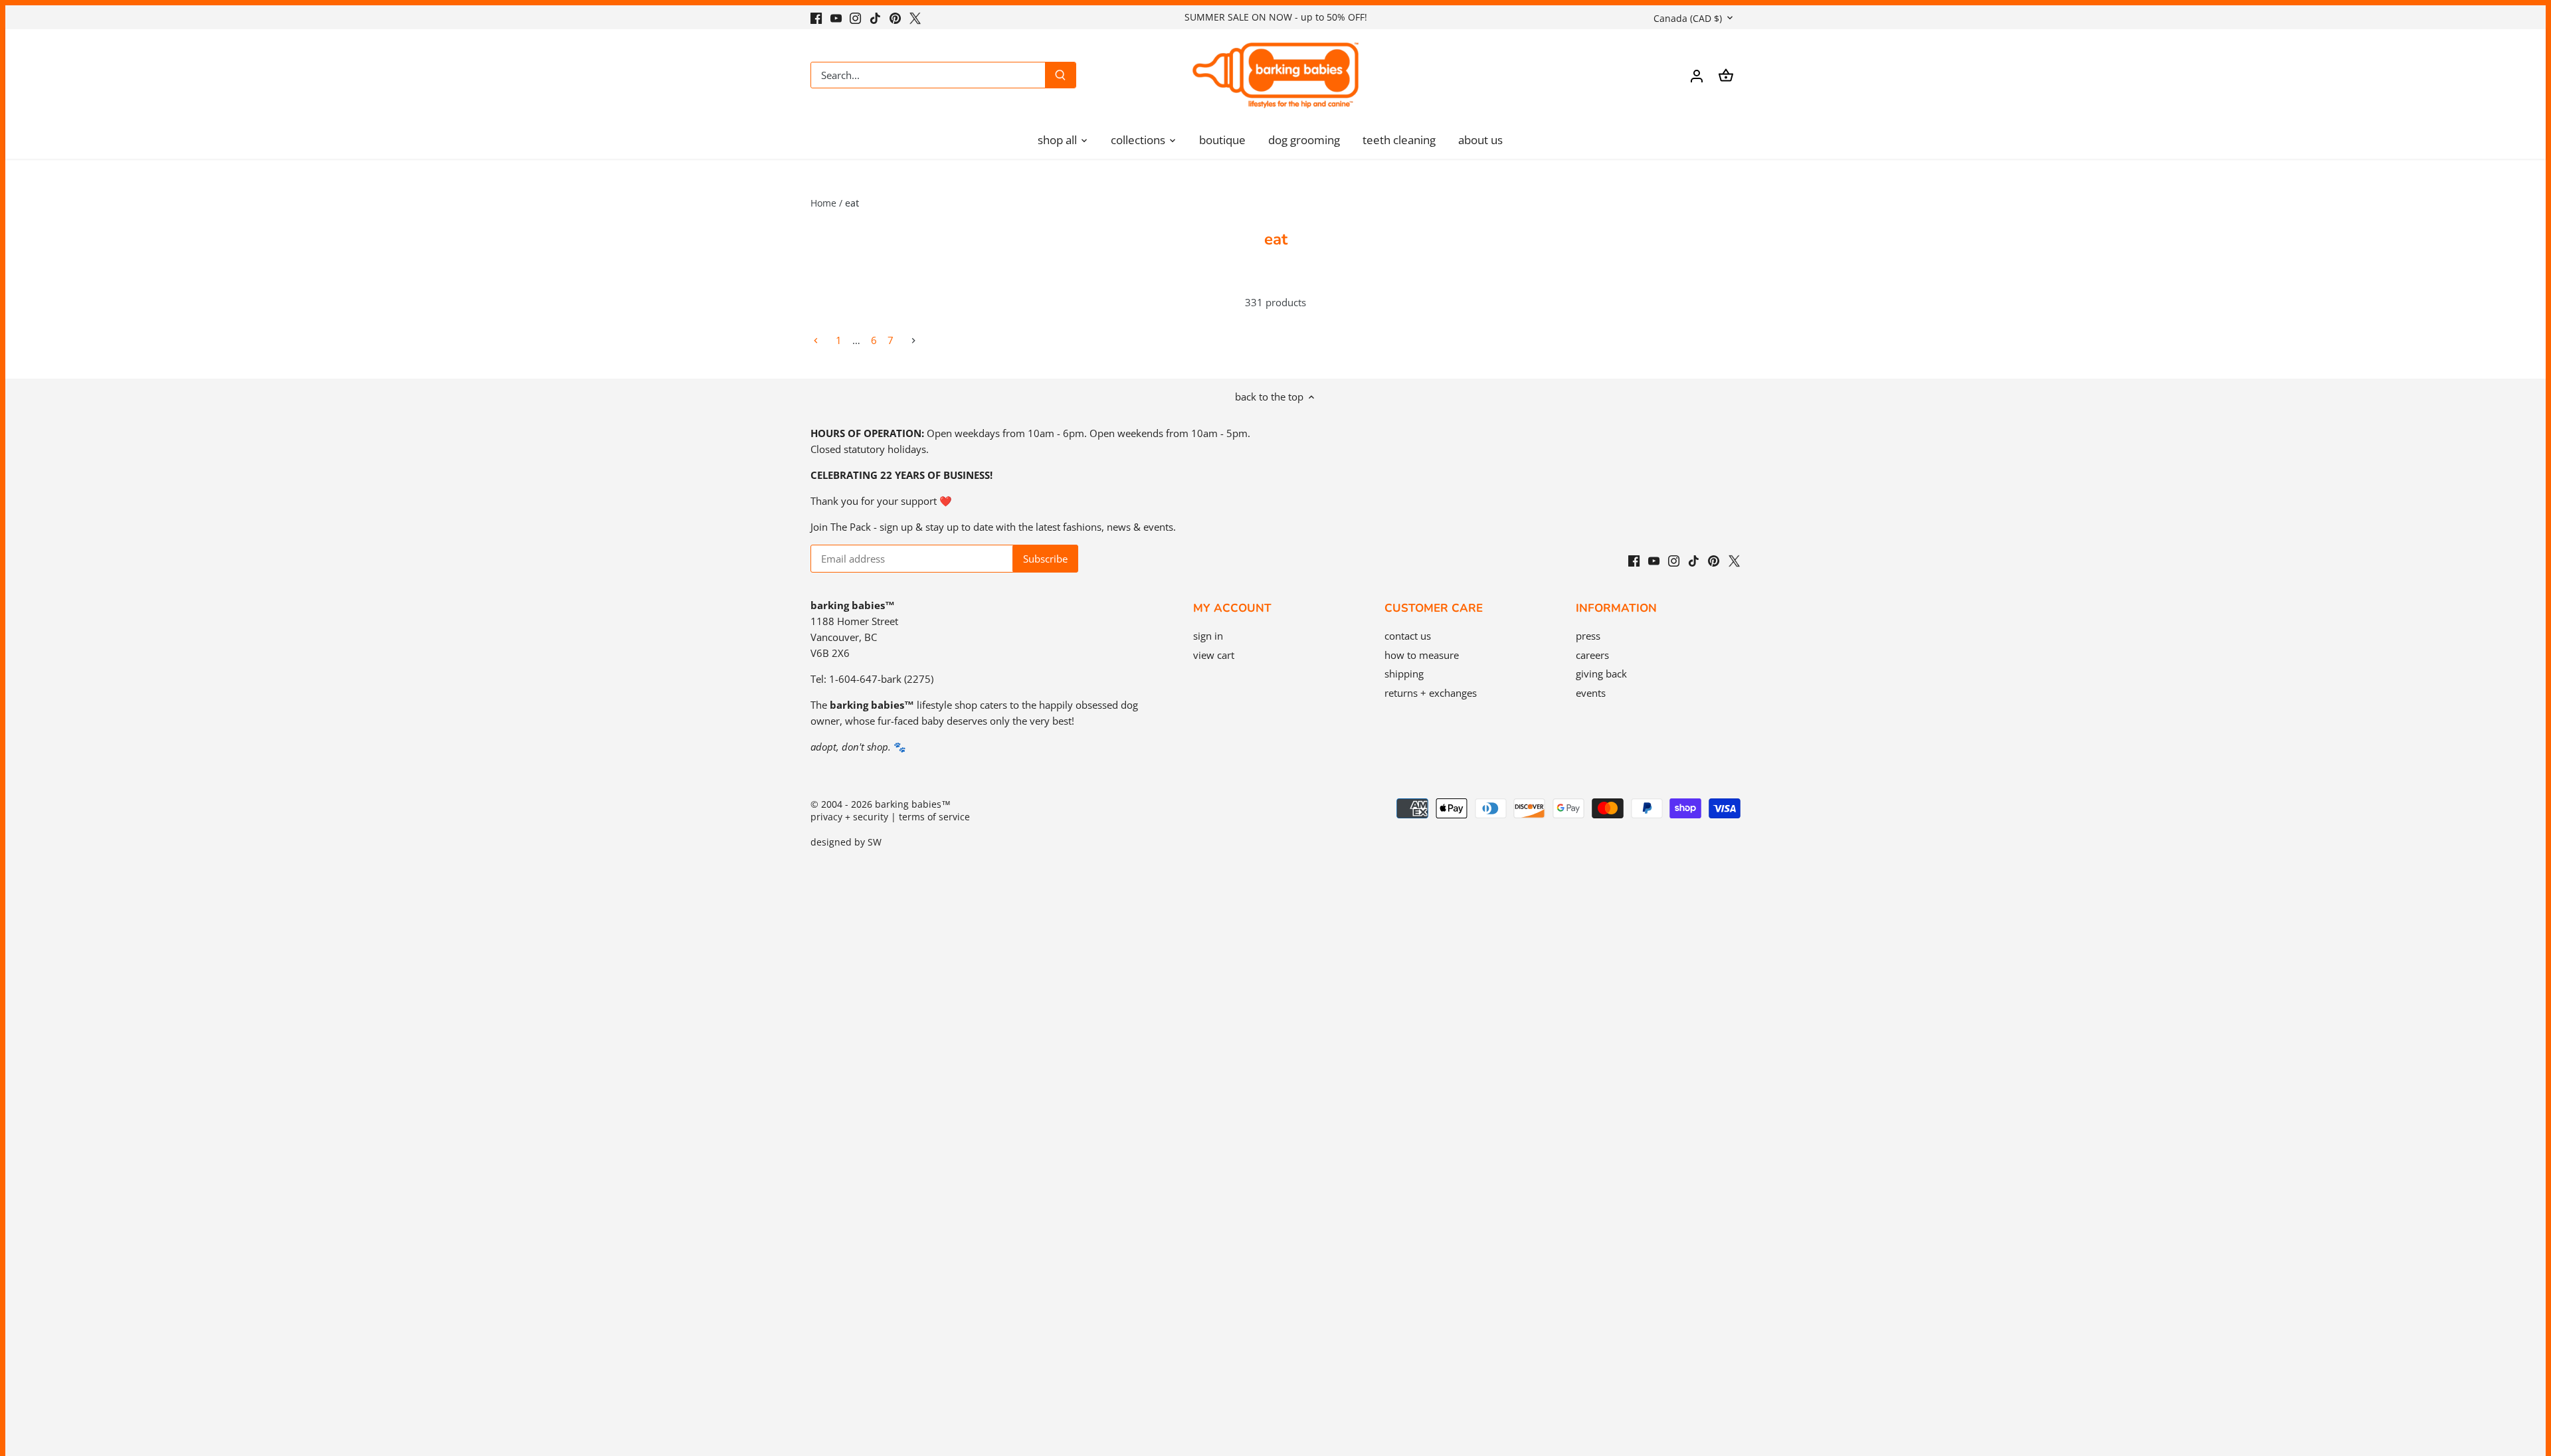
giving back (1601, 674)
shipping (1404, 674)
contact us (1408, 636)
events (1591, 693)
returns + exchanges (1431, 693)
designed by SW (846, 842)
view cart (1214, 655)
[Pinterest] (895, 17)
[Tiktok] (875, 17)
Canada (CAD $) (1688, 18)
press (1588, 636)
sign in (1208, 636)
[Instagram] (855, 17)
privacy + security (849, 817)
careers (1592, 655)
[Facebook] (816, 17)
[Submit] (1060, 75)
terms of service (934, 817)
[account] (1697, 75)
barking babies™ (913, 804)
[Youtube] (836, 17)
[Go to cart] (1726, 75)
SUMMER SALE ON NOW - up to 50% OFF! (1276, 17)
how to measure (1422, 655)
